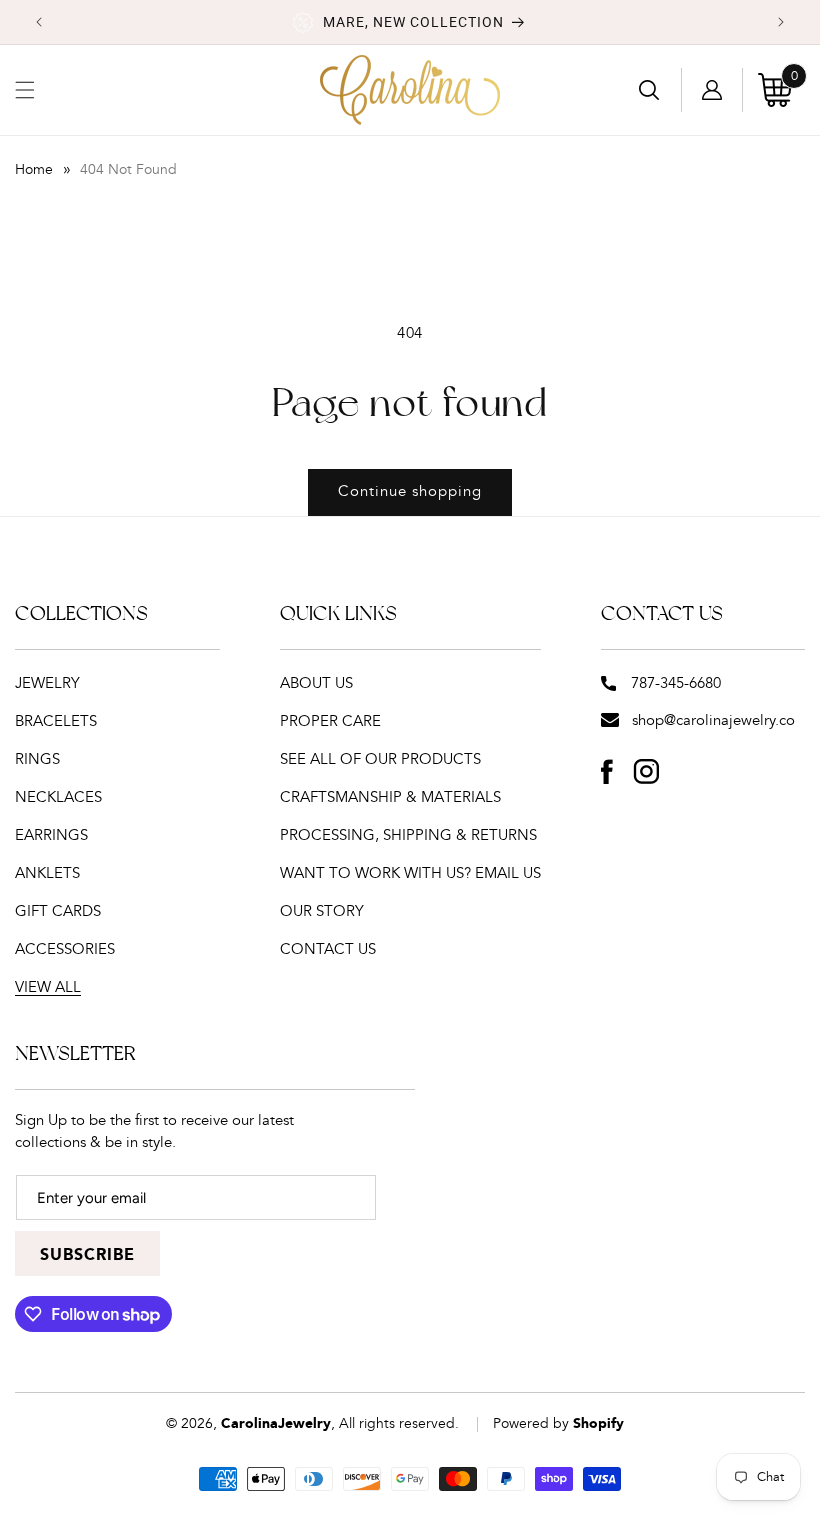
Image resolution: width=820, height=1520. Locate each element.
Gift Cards (58, 911)
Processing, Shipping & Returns (408, 835)
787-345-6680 (676, 683)
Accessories (65, 949)
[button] (25, 90)
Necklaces (58, 797)
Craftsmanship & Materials (390, 797)
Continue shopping (410, 491)
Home (34, 170)
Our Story (322, 911)
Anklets (47, 873)
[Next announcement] (781, 22)
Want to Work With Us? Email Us (410, 873)
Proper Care (330, 721)
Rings (37, 759)
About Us (316, 683)
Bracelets (56, 721)
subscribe (87, 1255)
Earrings (51, 835)
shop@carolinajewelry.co (713, 720)
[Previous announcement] (39, 22)
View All (48, 987)
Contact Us (328, 949)
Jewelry (47, 683)
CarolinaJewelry (276, 1424)
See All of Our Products (380, 759)
